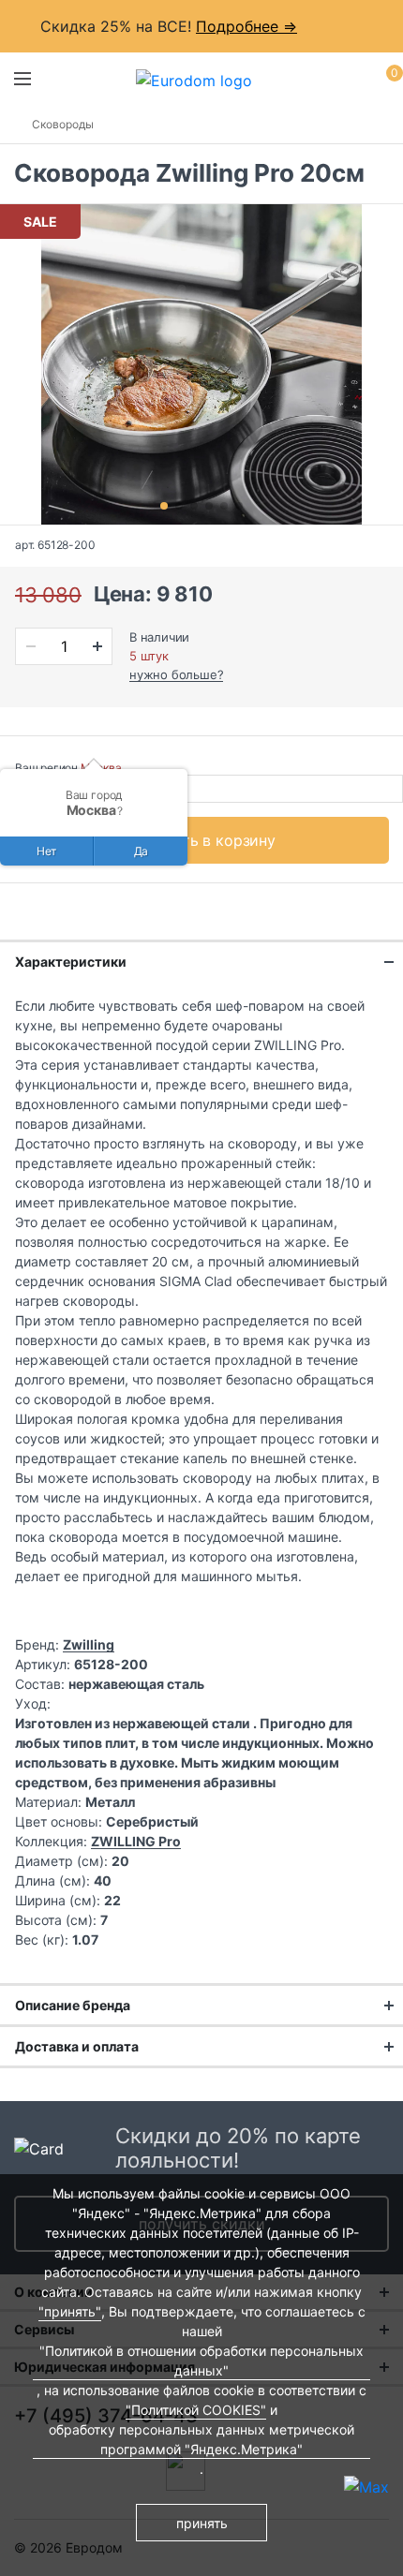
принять (202, 2523)
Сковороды (63, 124)
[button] (164, 506)
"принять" (70, 2311)
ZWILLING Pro (136, 1841)
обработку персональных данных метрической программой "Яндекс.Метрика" (201, 2439)
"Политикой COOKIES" (196, 2410)
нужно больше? (176, 674)
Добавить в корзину (202, 840)
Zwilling (89, 1644)
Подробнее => (246, 26)
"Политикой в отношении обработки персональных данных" (201, 2361)
